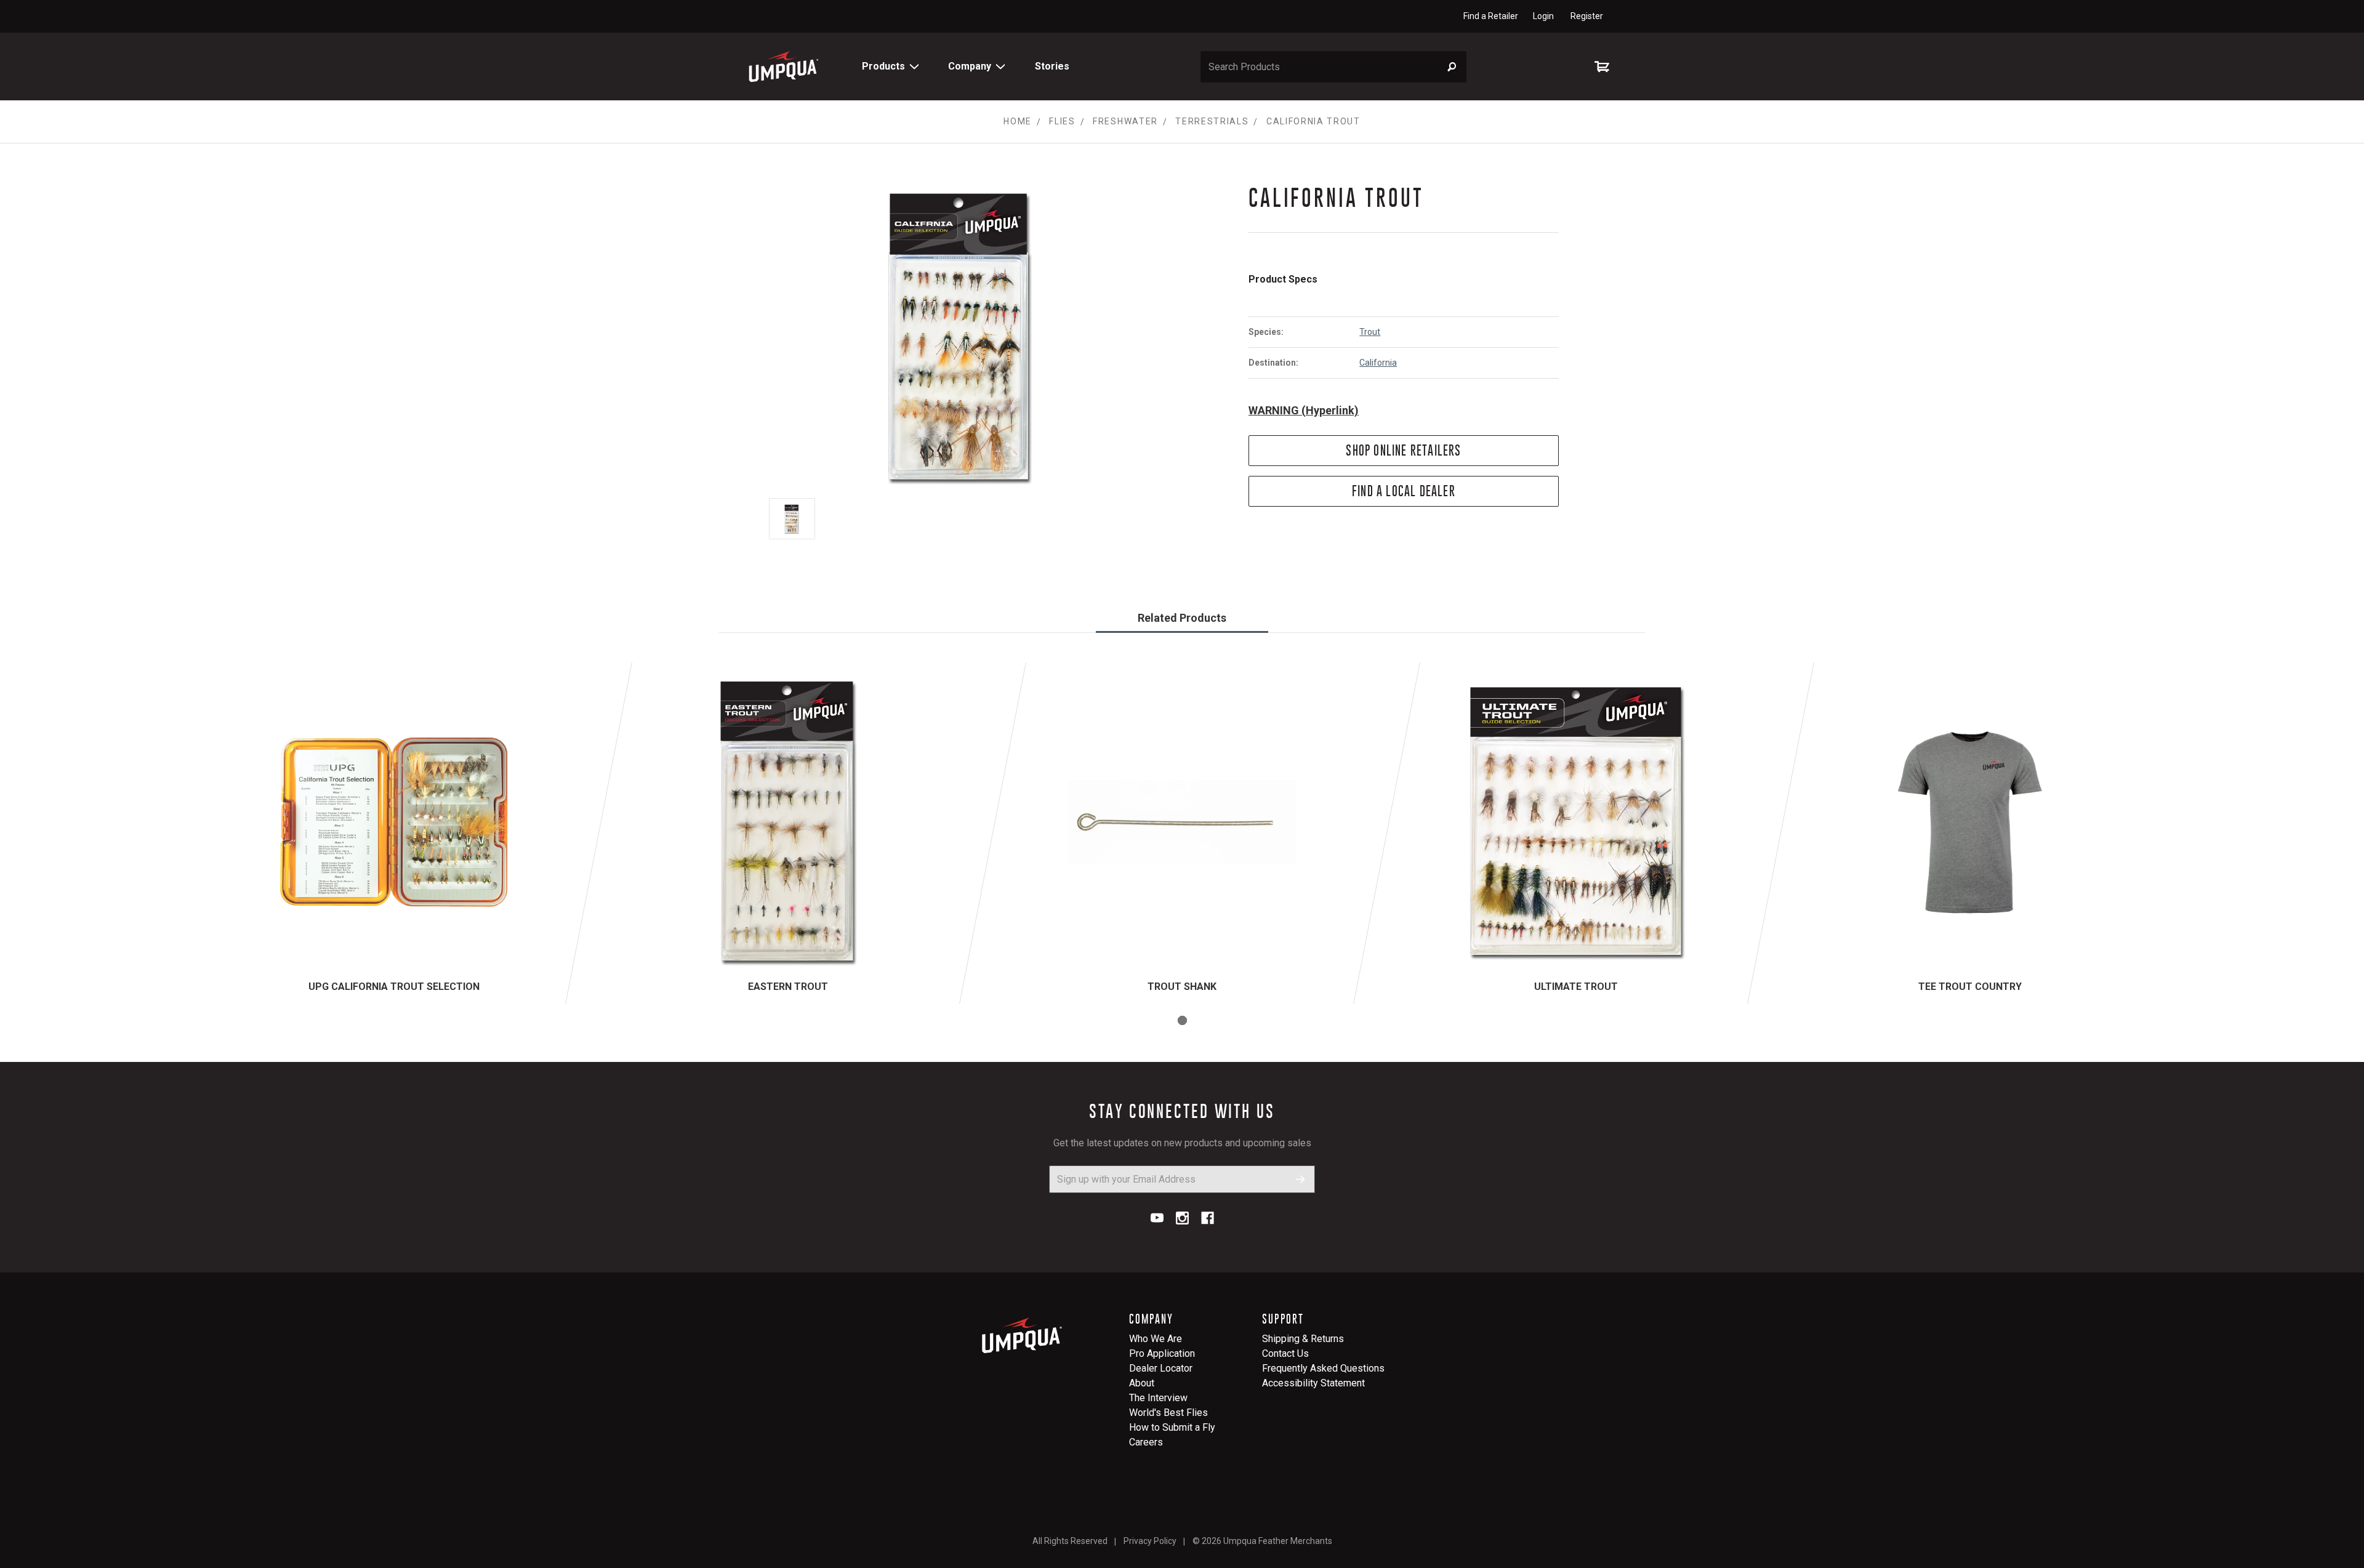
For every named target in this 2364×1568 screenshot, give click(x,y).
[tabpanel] (394, 833)
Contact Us (1285, 1353)
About (1142, 1383)
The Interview (1158, 1398)
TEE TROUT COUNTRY (1970, 987)
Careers (1146, 1442)
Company (970, 66)
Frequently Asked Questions (1323, 1368)
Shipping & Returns (1303, 1339)
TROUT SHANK (1182, 987)
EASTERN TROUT (788, 987)
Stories (1052, 66)
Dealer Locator (1161, 1368)
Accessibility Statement (1313, 1383)
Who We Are (1156, 1339)
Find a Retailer (1491, 16)
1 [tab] (1182, 1020)
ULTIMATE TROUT (1576, 987)
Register (1587, 16)
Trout (1370, 332)
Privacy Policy (1150, 1541)
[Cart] (1604, 66)
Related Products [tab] (1182, 618)
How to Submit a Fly (1172, 1427)
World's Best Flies (1168, 1413)
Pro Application (1162, 1353)
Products (883, 66)
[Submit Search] (1452, 67)
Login (1543, 16)
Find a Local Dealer (1404, 491)
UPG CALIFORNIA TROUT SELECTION (394, 987)
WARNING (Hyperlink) (1304, 410)
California (1378, 363)
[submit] (1301, 1179)
